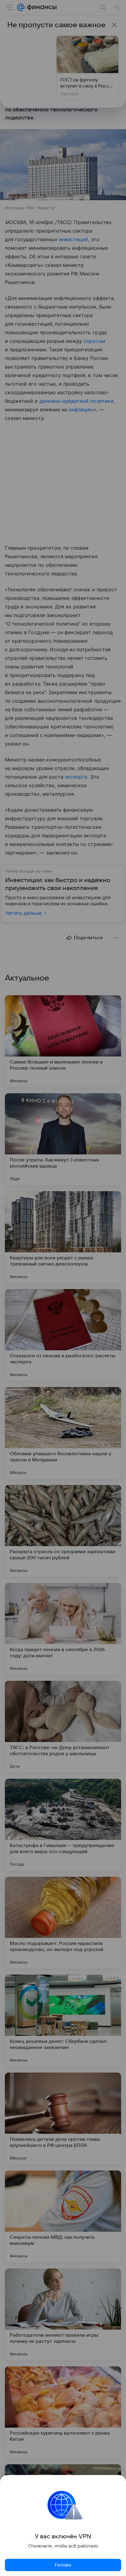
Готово (63, 2565)
